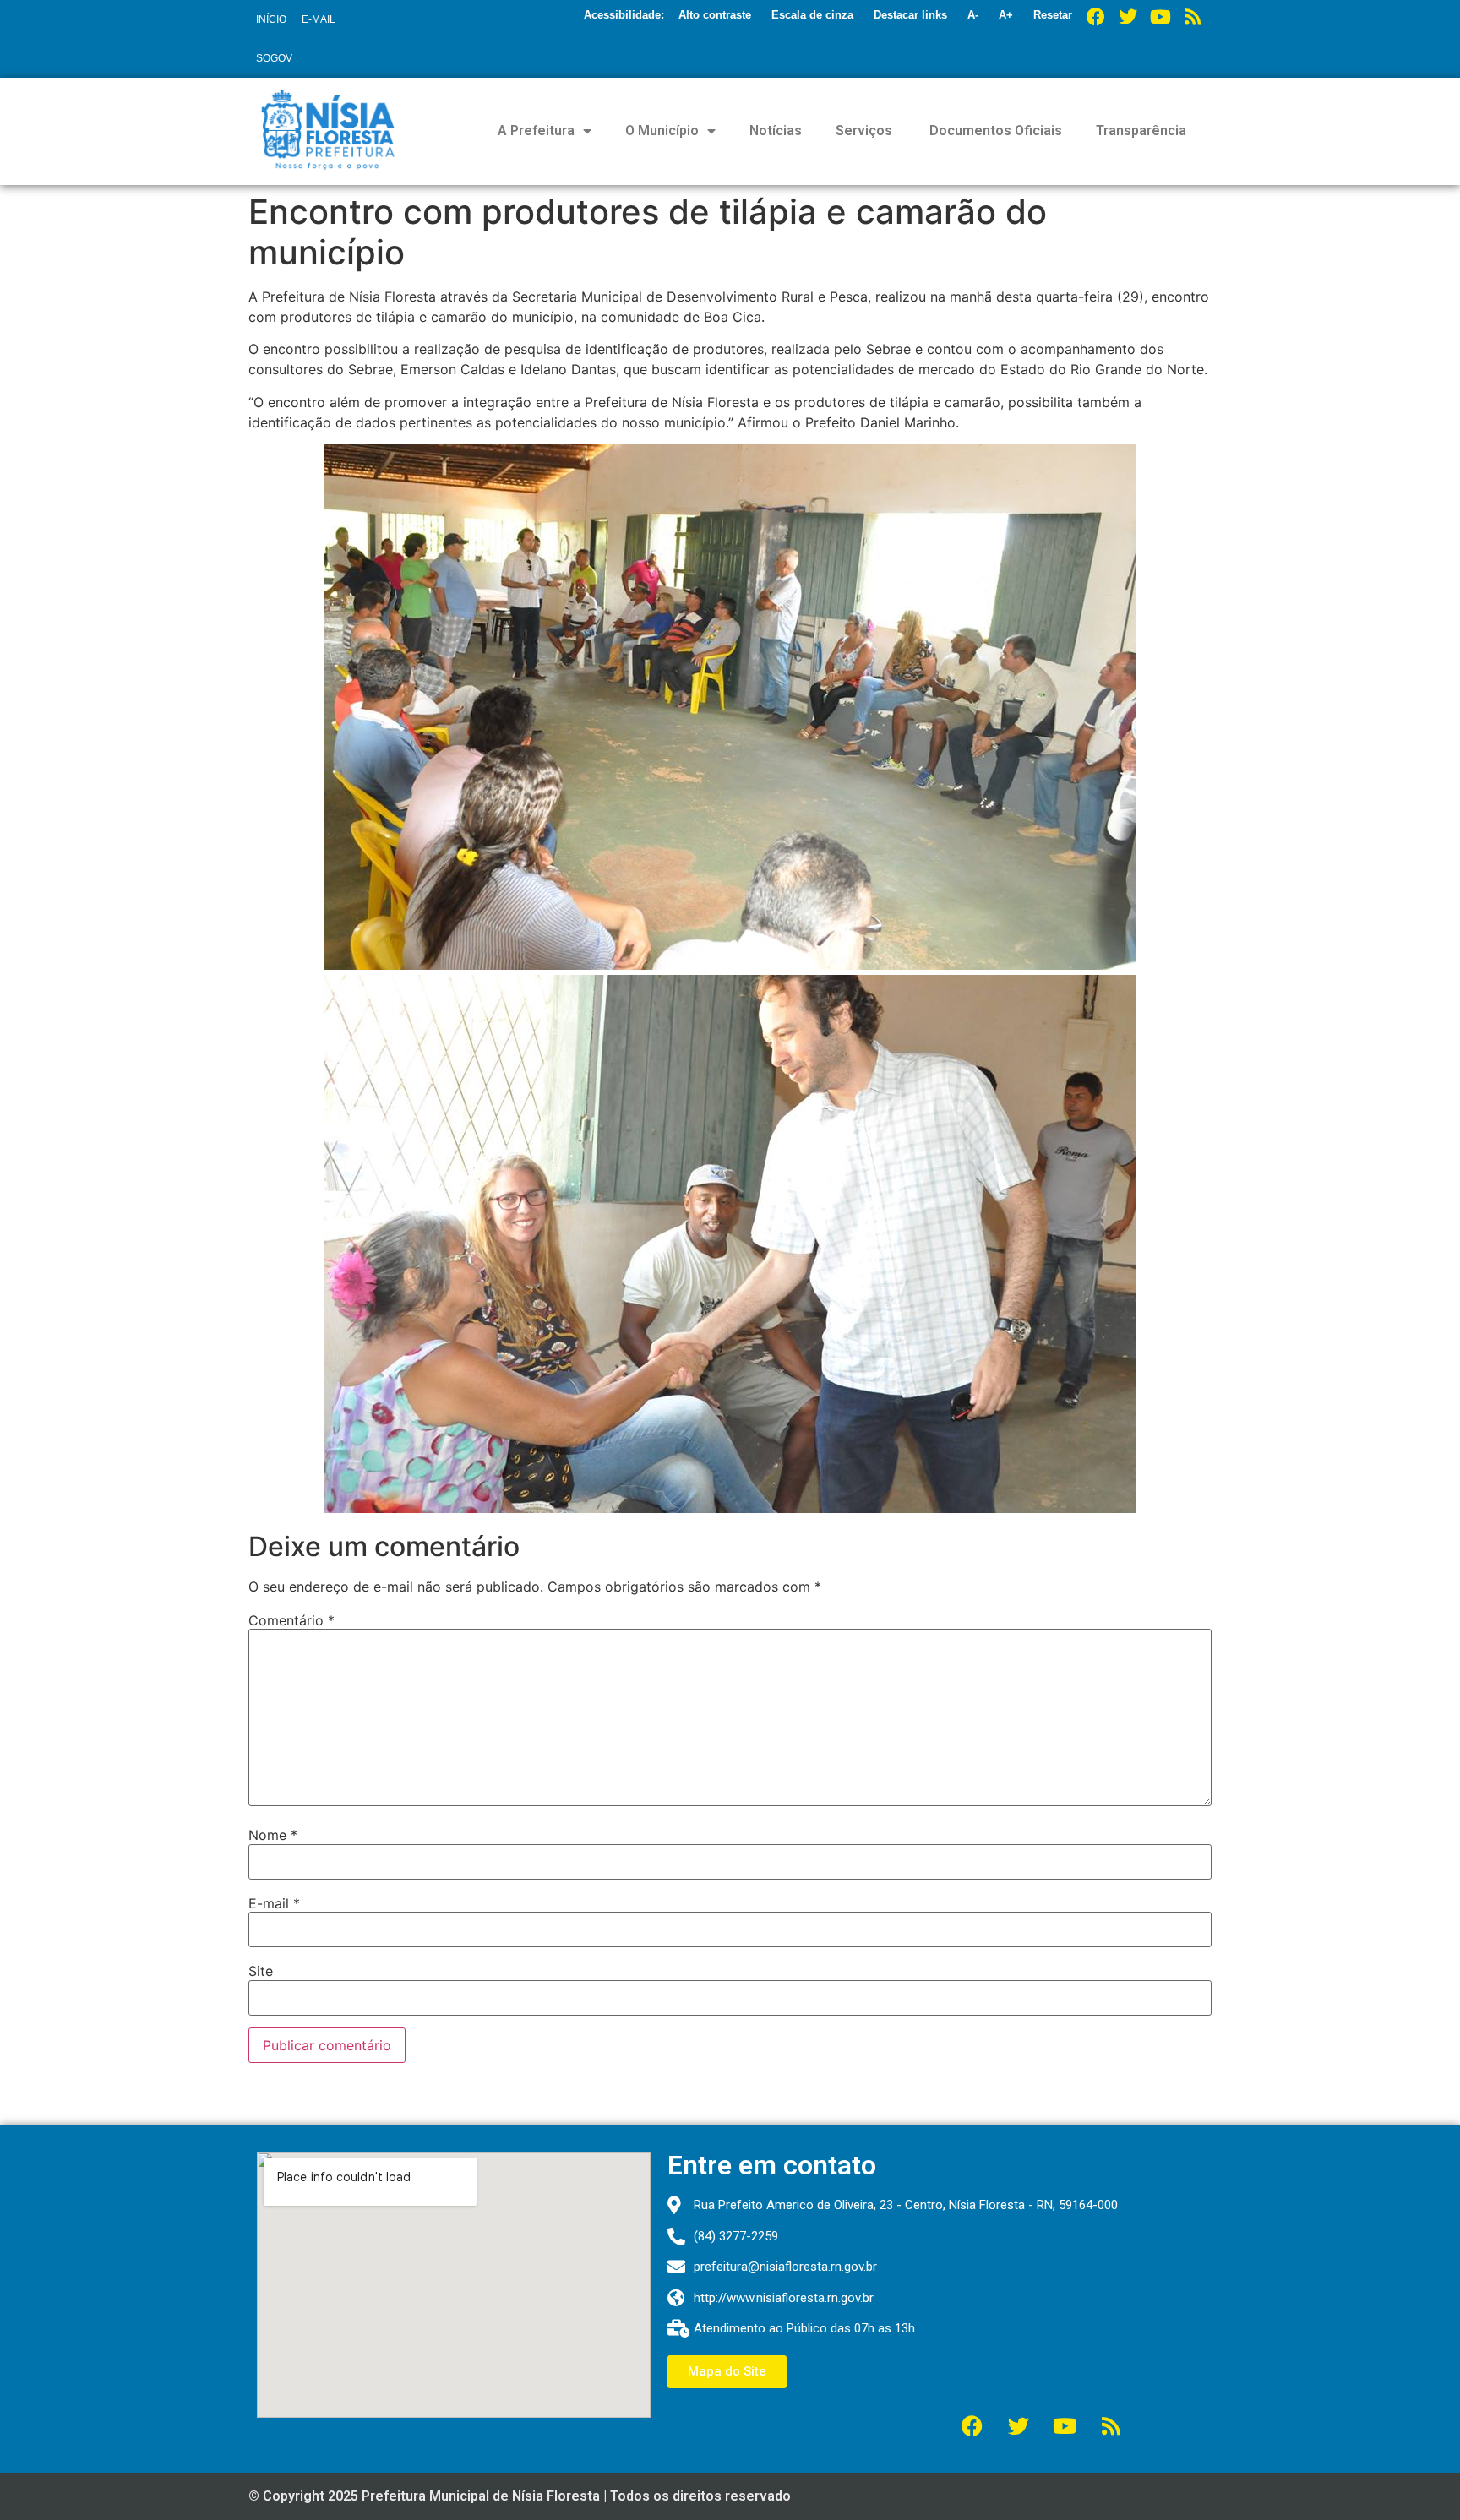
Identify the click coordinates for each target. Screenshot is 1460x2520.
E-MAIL (319, 19)
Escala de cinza (812, 15)
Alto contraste (715, 15)
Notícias (776, 131)
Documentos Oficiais (994, 131)
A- (973, 15)
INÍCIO (271, 19)
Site (261, 1971)
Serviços (864, 131)
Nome (273, 1835)
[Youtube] (1160, 17)
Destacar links (910, 15)
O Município (662, 131)
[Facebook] (1096, 17)
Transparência (1141, 131)
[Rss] (1192, 17)
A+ (1006, 15)
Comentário (291, 1620)
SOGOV (274, 58)
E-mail (274, 1903)
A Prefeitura (536, 131)
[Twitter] (1128, 17)
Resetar (1053, 15)
